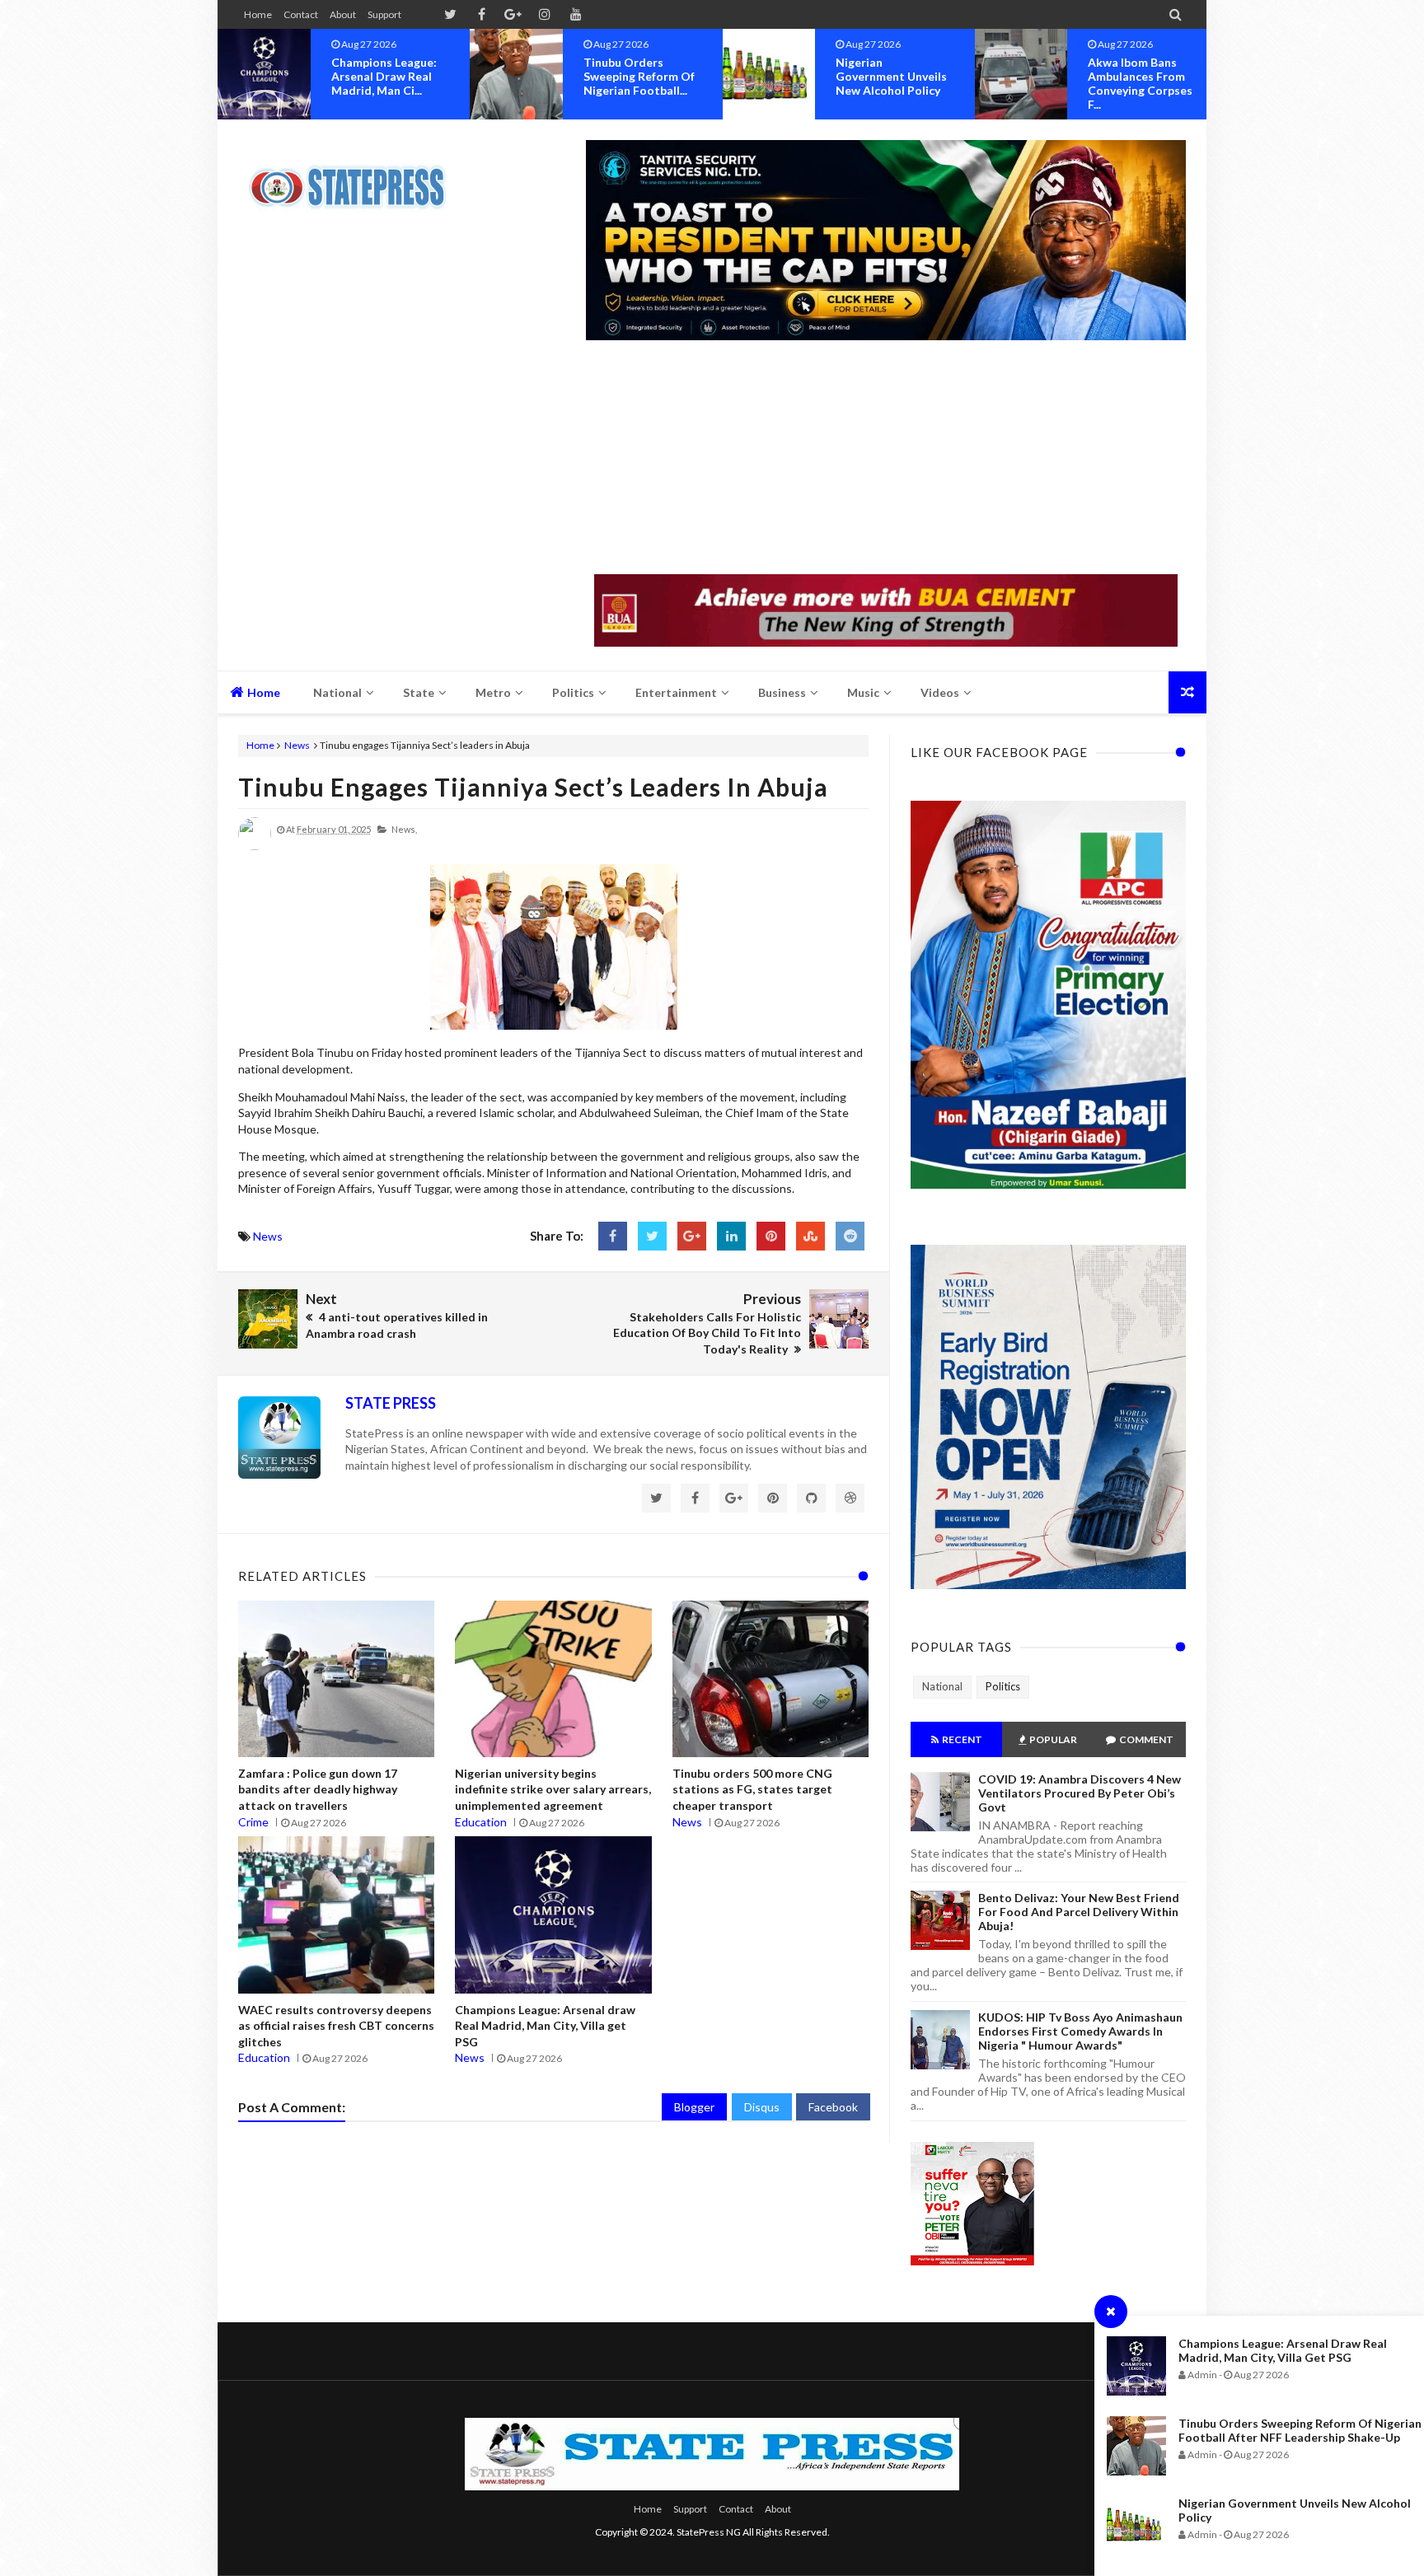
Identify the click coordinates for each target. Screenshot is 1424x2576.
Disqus (762, 2107)
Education (481, 1822)
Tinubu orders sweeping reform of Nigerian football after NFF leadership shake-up (1300, 2430)
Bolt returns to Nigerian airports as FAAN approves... (1144, 76)
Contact (301, 14)
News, (404, 829)
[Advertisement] (886, 459)
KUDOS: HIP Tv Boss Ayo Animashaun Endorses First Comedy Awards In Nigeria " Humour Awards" (1080, 2031)
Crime (253, 1822)
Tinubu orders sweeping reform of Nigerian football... (387, 76)
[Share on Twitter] (652, 1236)
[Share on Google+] (692, 1236)
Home (258, 14)
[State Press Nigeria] (356, 177)
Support (384, 14)
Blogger (694, 2107)
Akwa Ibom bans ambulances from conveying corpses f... (888, 83)
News (297, 745)
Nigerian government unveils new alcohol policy (639, 76)
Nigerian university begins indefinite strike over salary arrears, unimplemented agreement (553, 1789)
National (942, 1686)
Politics (1003, 1686)
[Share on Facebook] (613, 1236)
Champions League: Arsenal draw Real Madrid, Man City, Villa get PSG (1283, 2350)
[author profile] (255, 846)
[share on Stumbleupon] (810, 1236)
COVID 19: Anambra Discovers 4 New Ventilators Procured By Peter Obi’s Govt (1080, 1793)
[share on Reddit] (850, 1236)
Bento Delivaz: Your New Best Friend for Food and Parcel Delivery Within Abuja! (1079, 1912)
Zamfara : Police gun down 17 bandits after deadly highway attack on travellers (318, 1789)
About (343, 14)
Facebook (833, 2107)
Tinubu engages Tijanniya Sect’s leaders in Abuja (533, 787)
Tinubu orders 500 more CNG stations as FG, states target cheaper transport (752, 1789)
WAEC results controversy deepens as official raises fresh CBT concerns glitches (336, 2026)
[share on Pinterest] (771, 1236)
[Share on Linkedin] (731, 1236)
